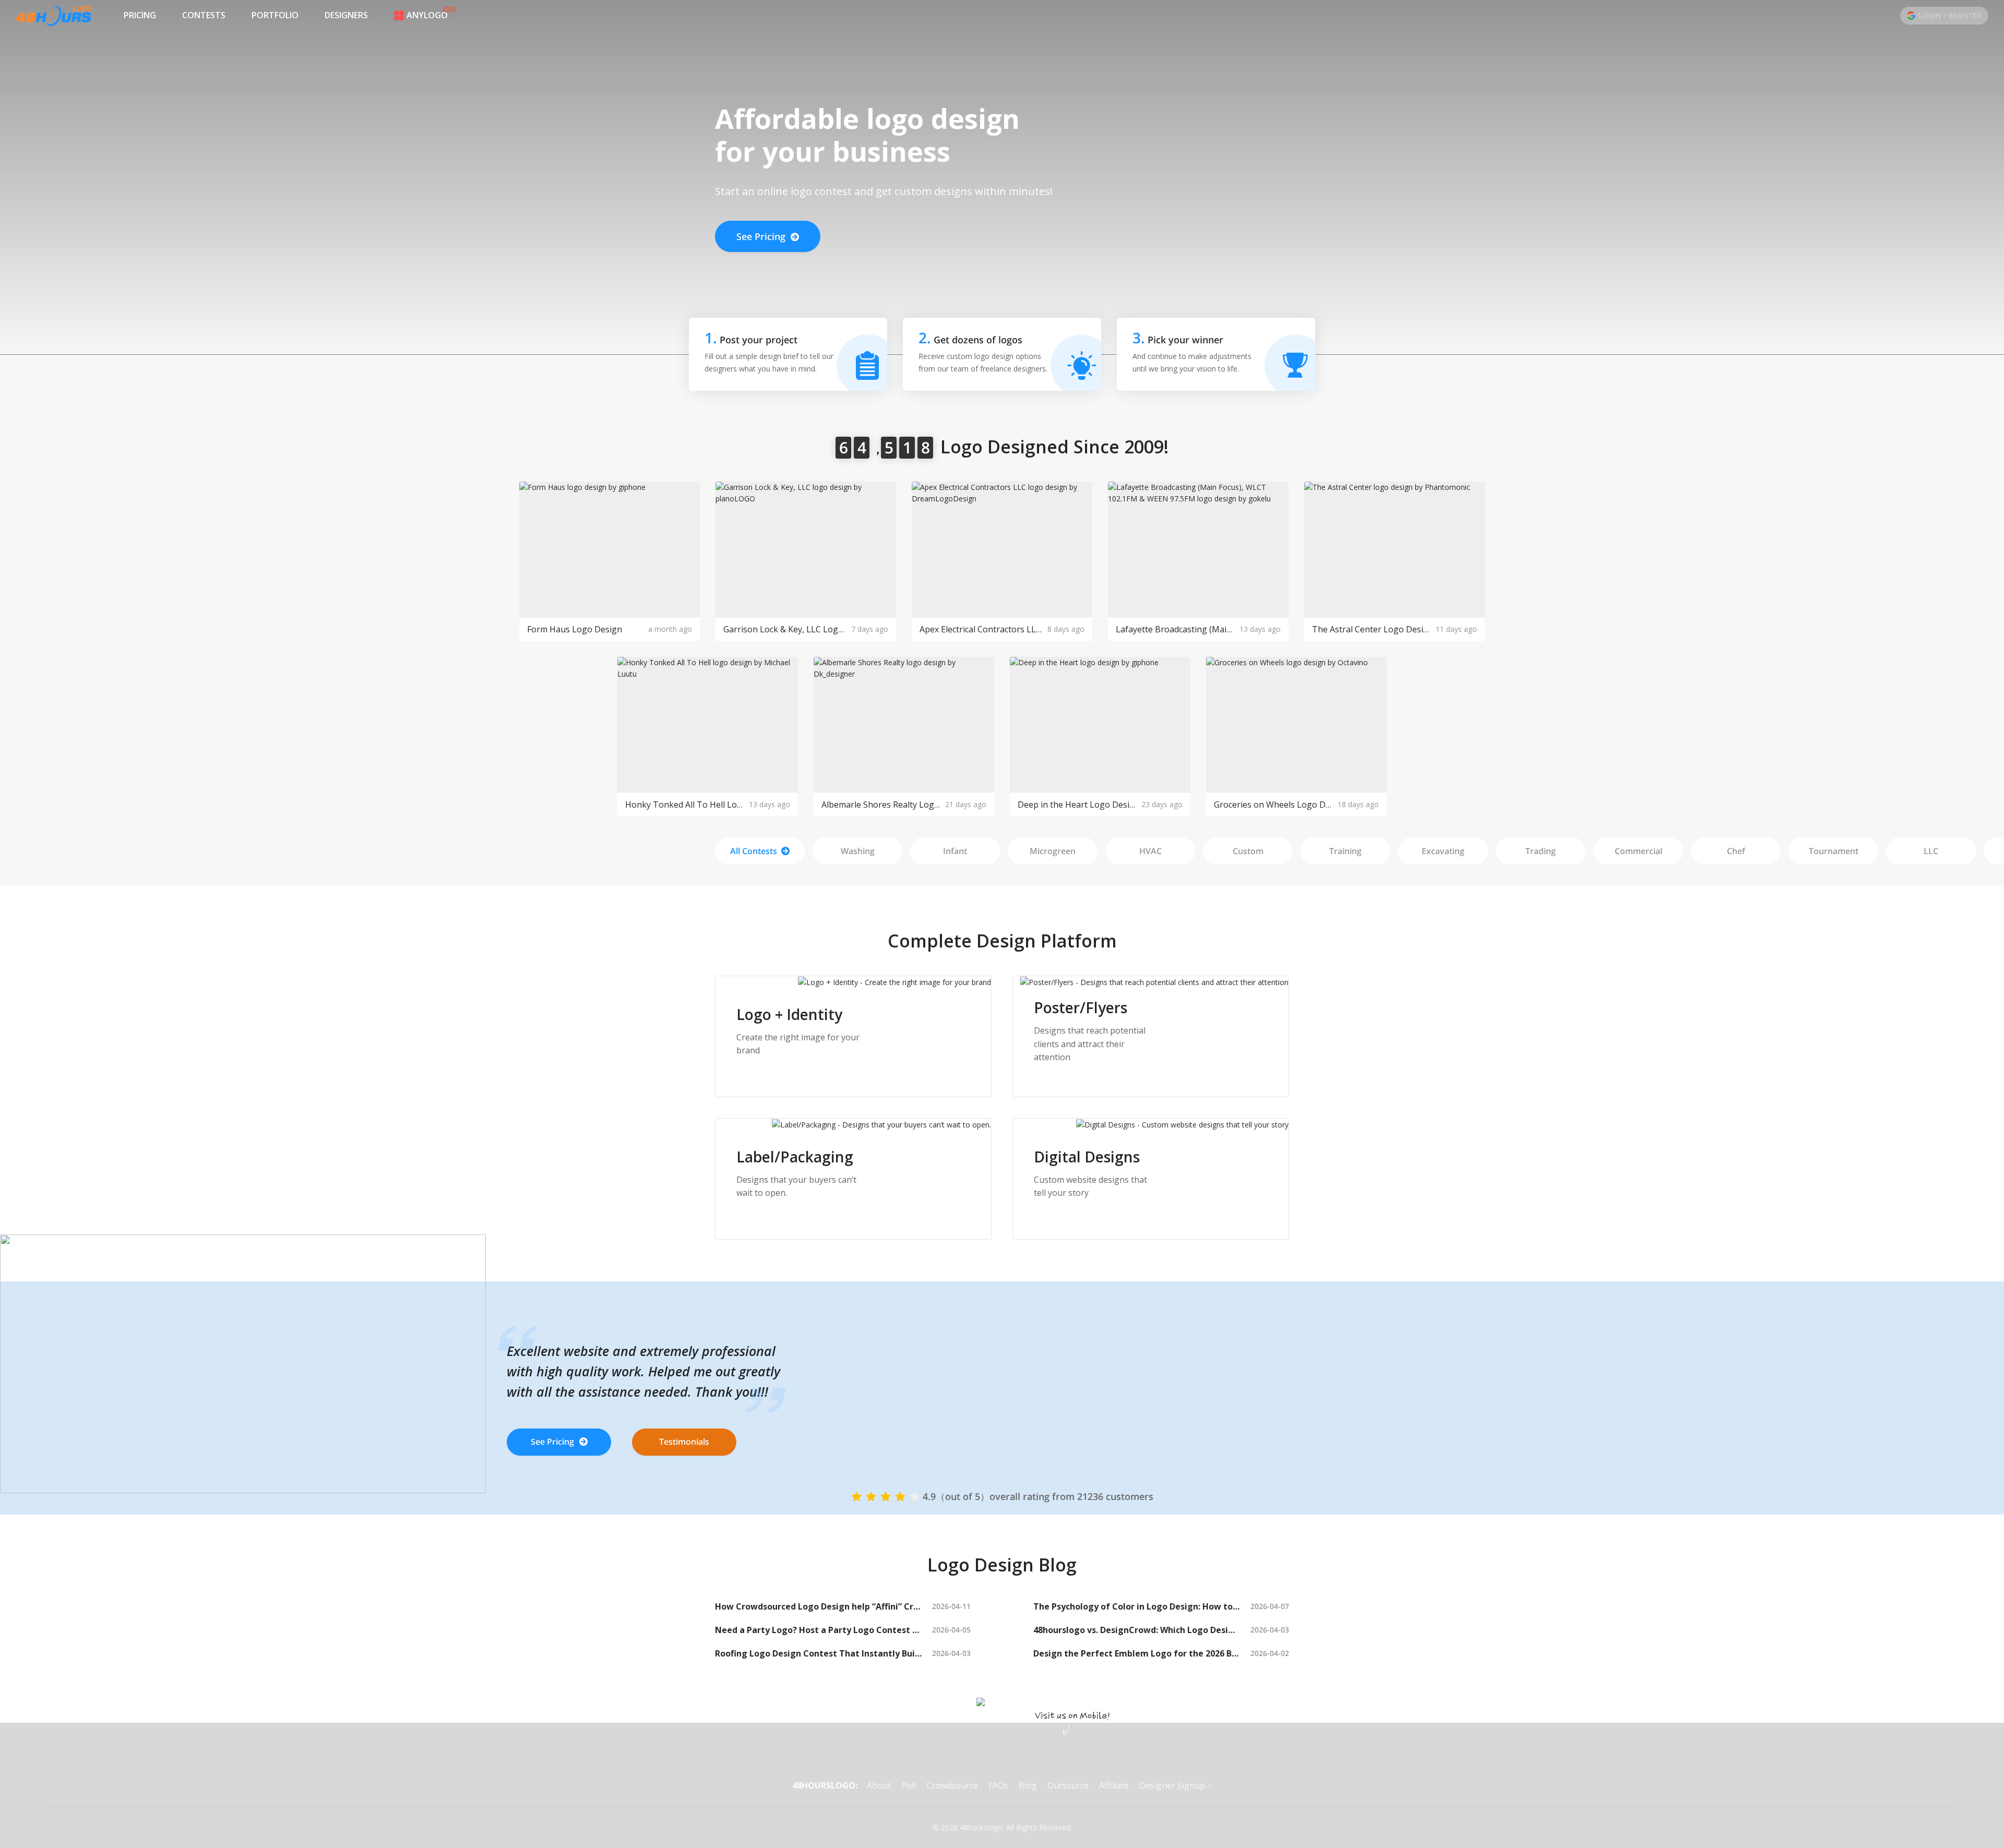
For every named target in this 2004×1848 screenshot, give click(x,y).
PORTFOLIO (275, 15)
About (879, 1785)
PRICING (140, 15)
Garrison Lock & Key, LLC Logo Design (785, 629)
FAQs (998, 1785)
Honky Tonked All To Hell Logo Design (684, 805)
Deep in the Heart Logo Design (1077, 805)
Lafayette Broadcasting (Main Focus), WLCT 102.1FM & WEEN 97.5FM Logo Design (1175, 629)
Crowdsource (952, 1785)
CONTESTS (204, 15)
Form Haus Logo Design (575, 629)
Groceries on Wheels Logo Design (1273, 805)
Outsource (1068, 1785)
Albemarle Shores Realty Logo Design (881, 805)
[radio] (856, 1496)
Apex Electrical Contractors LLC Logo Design (981, 629)
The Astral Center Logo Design (1371, 629)
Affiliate (1114, 1785)
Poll (909, 1785)
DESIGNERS (346, 15)
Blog (1028, 1785)
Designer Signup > (1176, 1785)
